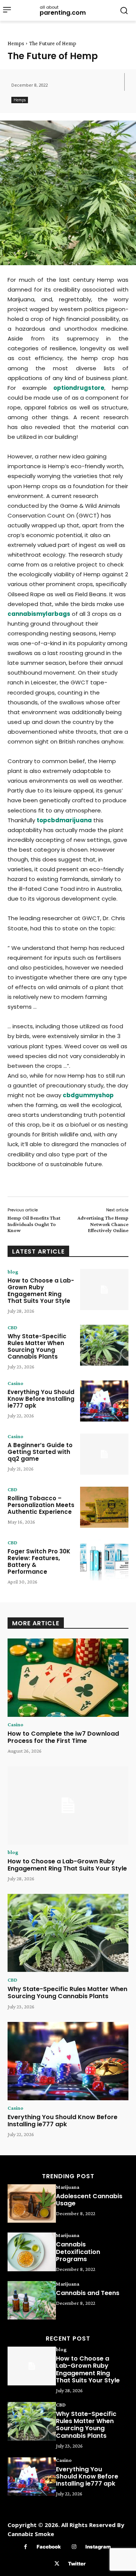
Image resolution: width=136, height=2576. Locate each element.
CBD (12, 1327)
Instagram (98, 2547)
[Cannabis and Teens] (32, 2300)
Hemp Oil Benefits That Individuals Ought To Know (34, 1224)
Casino (15, 1383)
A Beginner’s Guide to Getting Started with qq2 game (40, 1452)
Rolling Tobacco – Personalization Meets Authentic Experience (41, 1505)
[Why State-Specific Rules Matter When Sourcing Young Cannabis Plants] (104, 1345)
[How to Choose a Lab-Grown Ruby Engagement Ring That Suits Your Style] (104, 1290)
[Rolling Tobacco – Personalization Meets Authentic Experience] (104, 1507)
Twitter (77, 2564)
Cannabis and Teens (88, 2293)
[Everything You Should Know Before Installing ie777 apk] (104, 1401)
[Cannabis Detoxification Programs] (32, 2252)
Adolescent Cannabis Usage (89, 2200)
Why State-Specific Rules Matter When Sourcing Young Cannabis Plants (37, 1346)
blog (13, 1272)
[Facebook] (25, 2547)
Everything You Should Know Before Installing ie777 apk (41, 1399)
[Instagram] (74, 2547)
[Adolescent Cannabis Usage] (32, 2203)
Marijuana (68, 2187)
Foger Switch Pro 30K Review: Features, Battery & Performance (39, 1561)
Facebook (49, 2547)
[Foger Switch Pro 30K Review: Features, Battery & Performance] (104, 1560)
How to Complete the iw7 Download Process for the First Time (63, 1737)
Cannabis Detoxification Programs (78, 2252)
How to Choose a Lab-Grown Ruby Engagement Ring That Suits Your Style (41, 1291)
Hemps (16, 43)
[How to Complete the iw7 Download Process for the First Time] (68, 1678)
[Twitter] (57, 2564)
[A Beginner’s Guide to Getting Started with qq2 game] (104, 1454)
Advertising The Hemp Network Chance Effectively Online (103, 1224)
